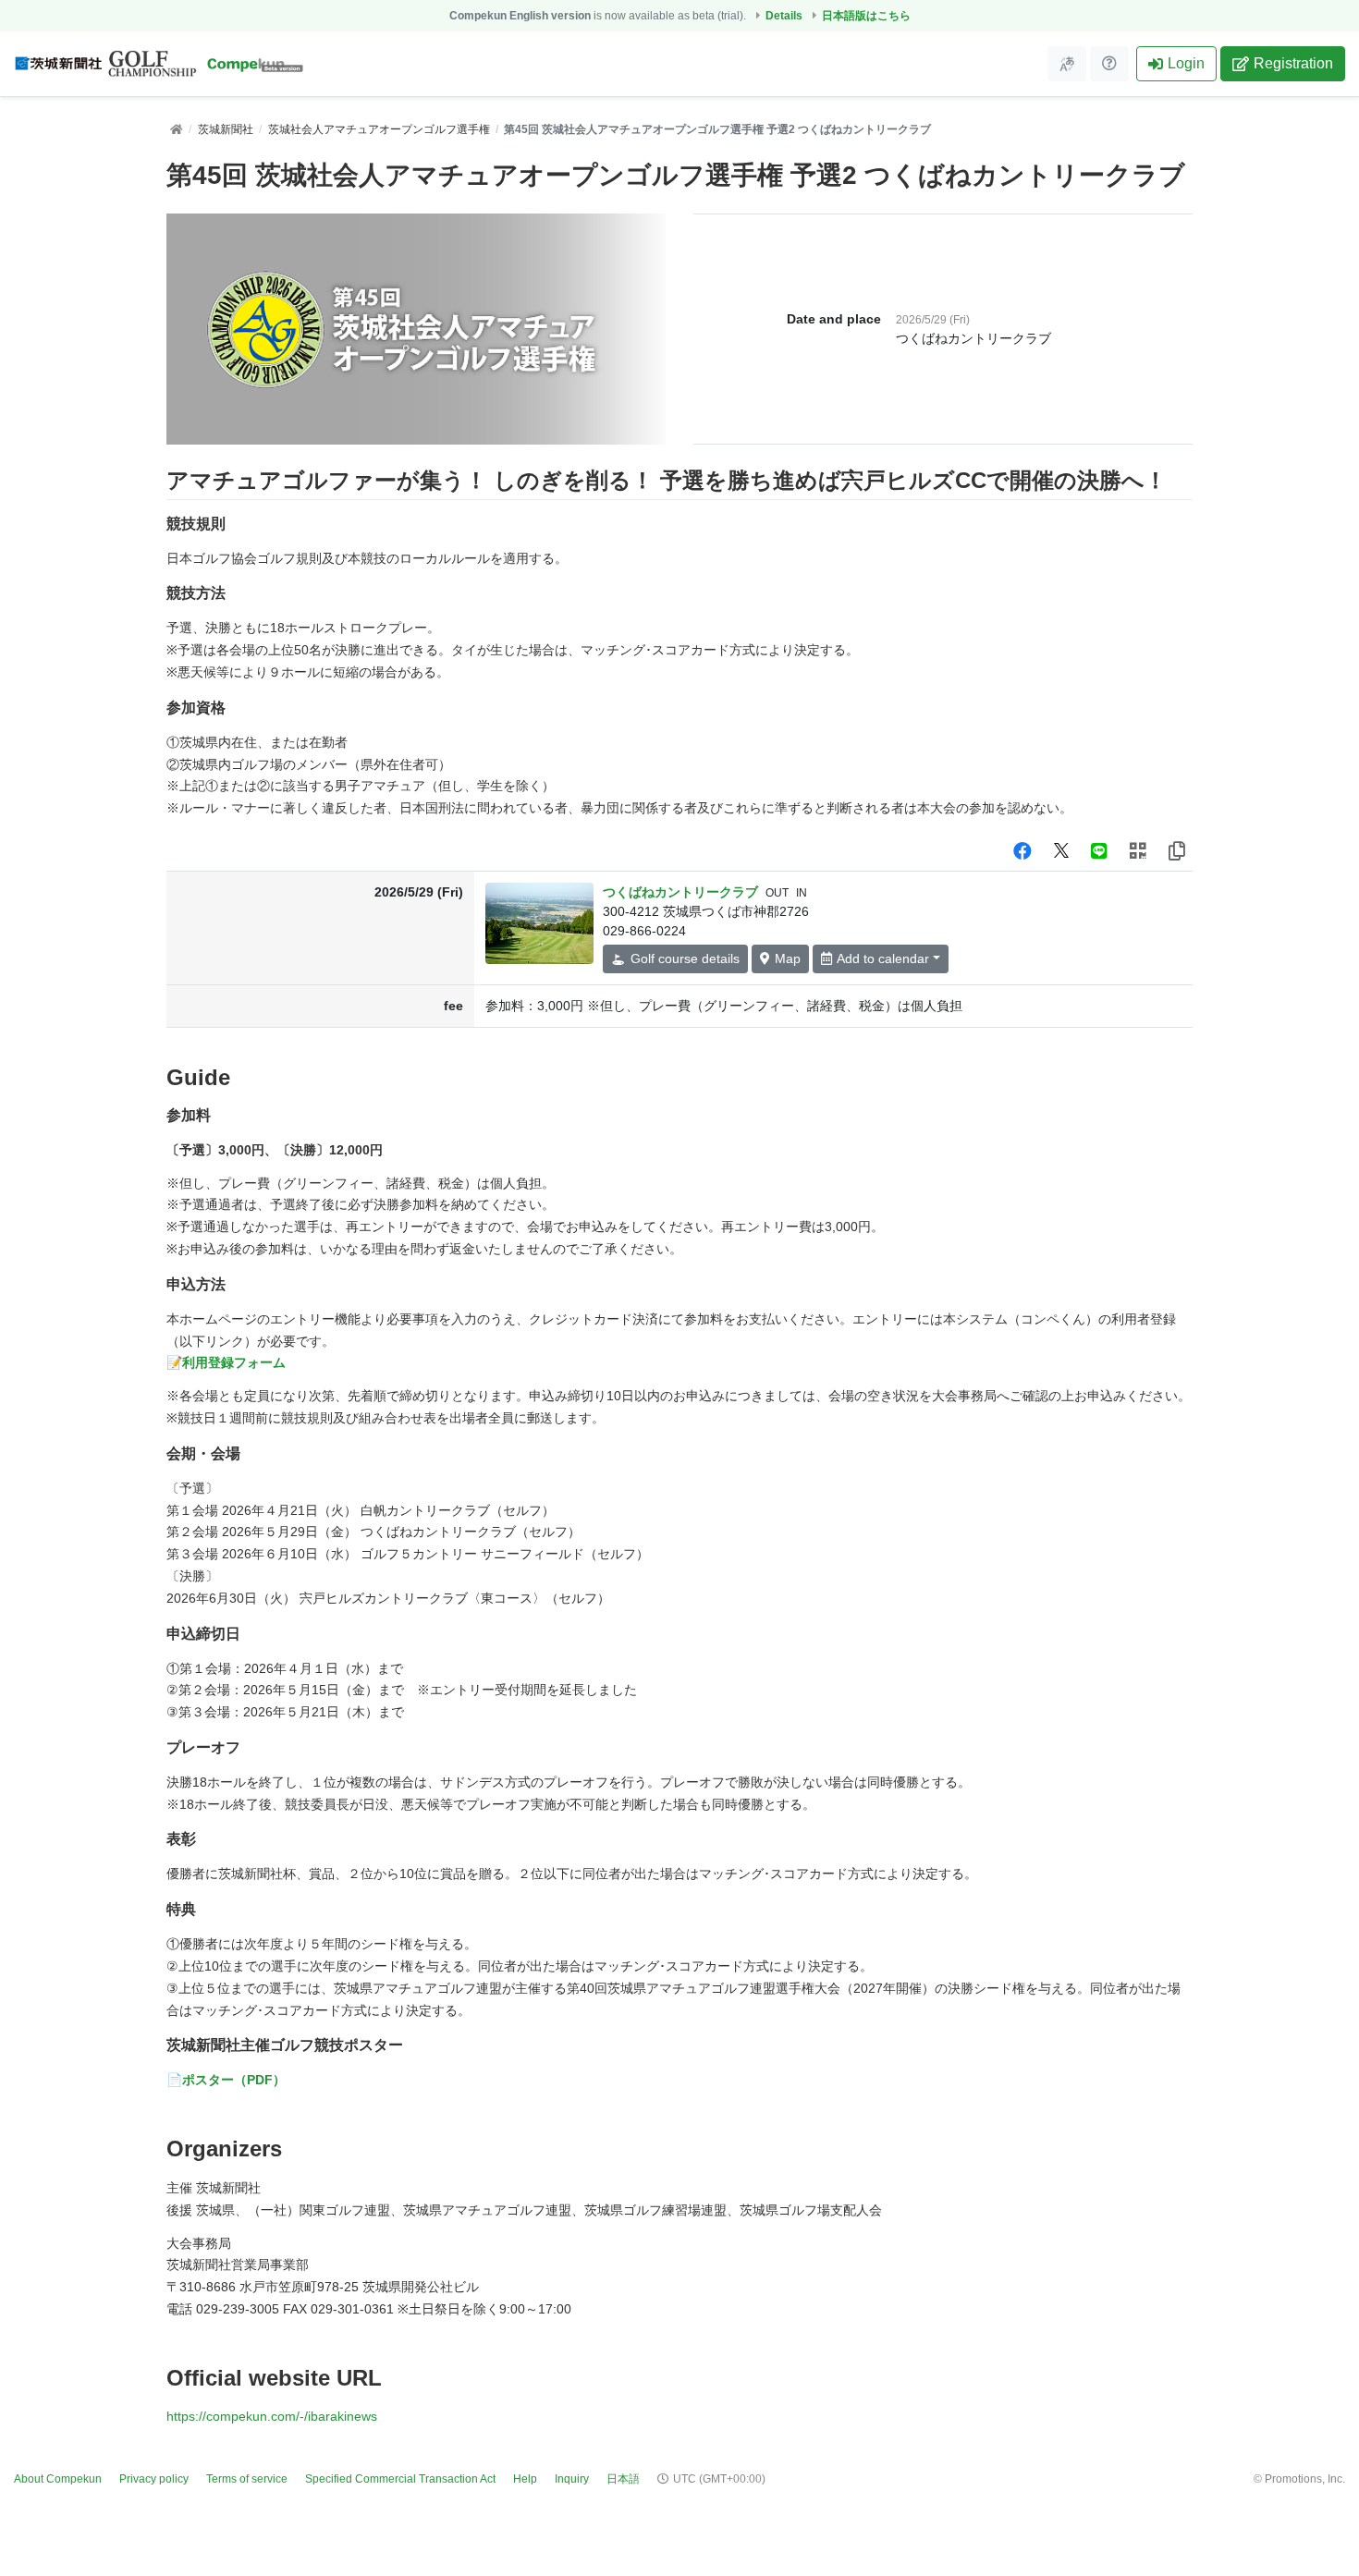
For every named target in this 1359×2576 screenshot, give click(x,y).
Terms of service (247, 2479)
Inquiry (572, 2479)
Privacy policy (154, 2479)
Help (525, 2479)
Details (784, 16)
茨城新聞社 (226, 129)
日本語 (623, 2479)
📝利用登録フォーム (226, 1362)
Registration (1293, 63)
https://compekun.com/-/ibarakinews (272, 2416)
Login (1186, 63)
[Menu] (1067, 64)
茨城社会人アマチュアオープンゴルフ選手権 (379, 129)
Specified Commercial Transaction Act (400, 2479)
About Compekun (58, 2479)
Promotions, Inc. (1305, 2479)
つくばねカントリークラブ (680, 892)
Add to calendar (883, 958)
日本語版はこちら (866, 16)
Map (788, 958)
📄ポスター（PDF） (226, 2080)
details (685, 958)
